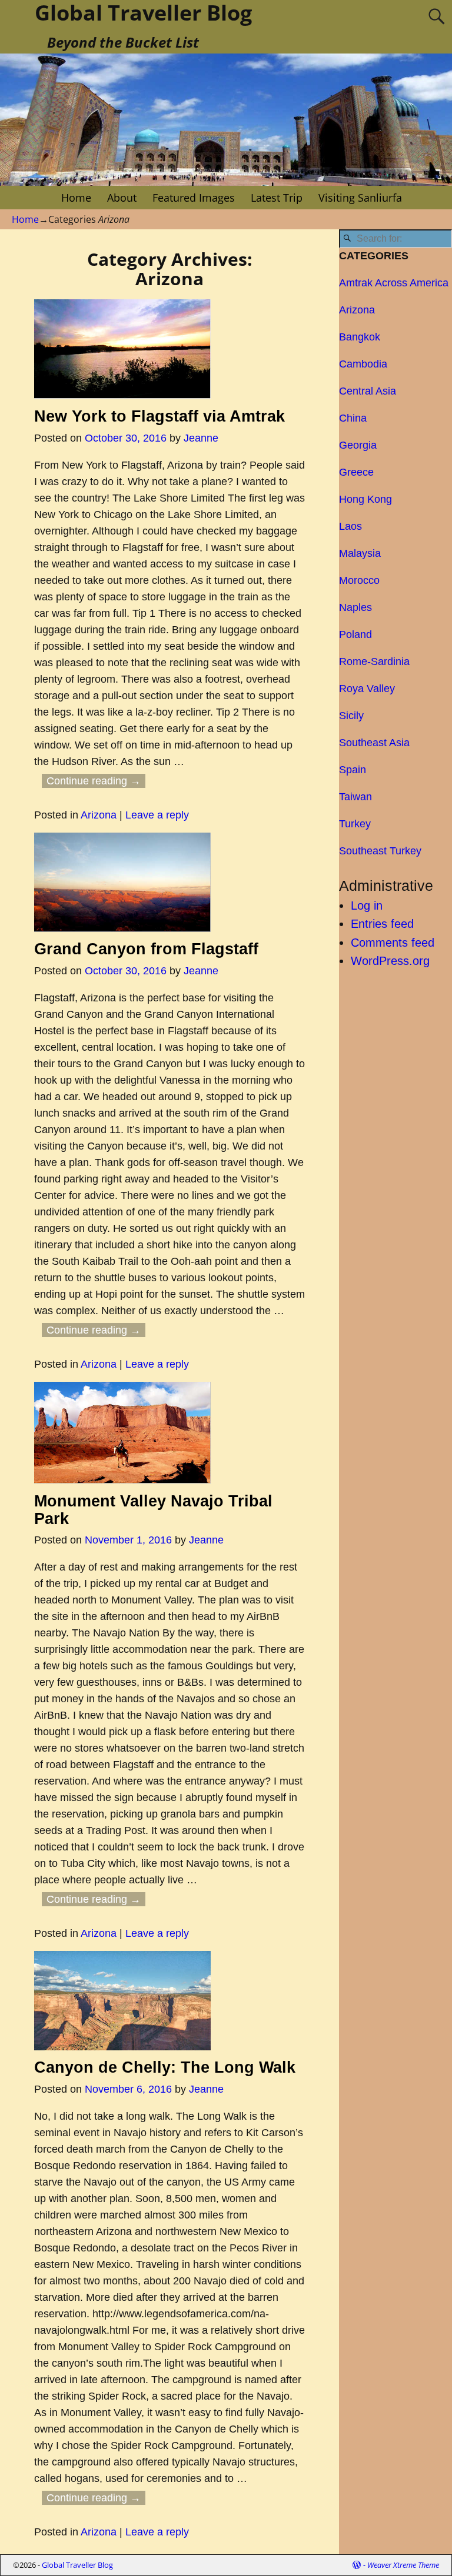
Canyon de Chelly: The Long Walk (165, 2067)
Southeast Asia (374, 743)
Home (76, 198)
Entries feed (382, 924)
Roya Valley (367, 689)
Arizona (99, 815)
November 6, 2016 (128, 2089)
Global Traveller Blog (77, 2565)
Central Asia (368, 391)
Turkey (355, 824)
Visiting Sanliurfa (360, 198)
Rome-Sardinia (374, 661)
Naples (355, 607)
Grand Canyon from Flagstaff (146, 949)
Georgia (358, 445)
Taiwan (355, 797)
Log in (367, 906)
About (122, 198)
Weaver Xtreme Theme (403, 2565)
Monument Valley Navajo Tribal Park (153, 1510)
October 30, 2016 (126, 438)
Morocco (359, 580)
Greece (356, 472)
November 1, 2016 (128, 1540)
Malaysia (360, 553)
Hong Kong (365, 499)
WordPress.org (390, 961)
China (353, 418)
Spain (353, 770)
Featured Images (194, 198)
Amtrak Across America (394, 283)
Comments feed (393, 943)
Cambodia (363, 364)
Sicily (351, 716)
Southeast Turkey (380, 851)
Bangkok (360, 337)
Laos (350, 526)
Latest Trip (277, 198)
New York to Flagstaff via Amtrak (159, 416)
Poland (355, 634)
